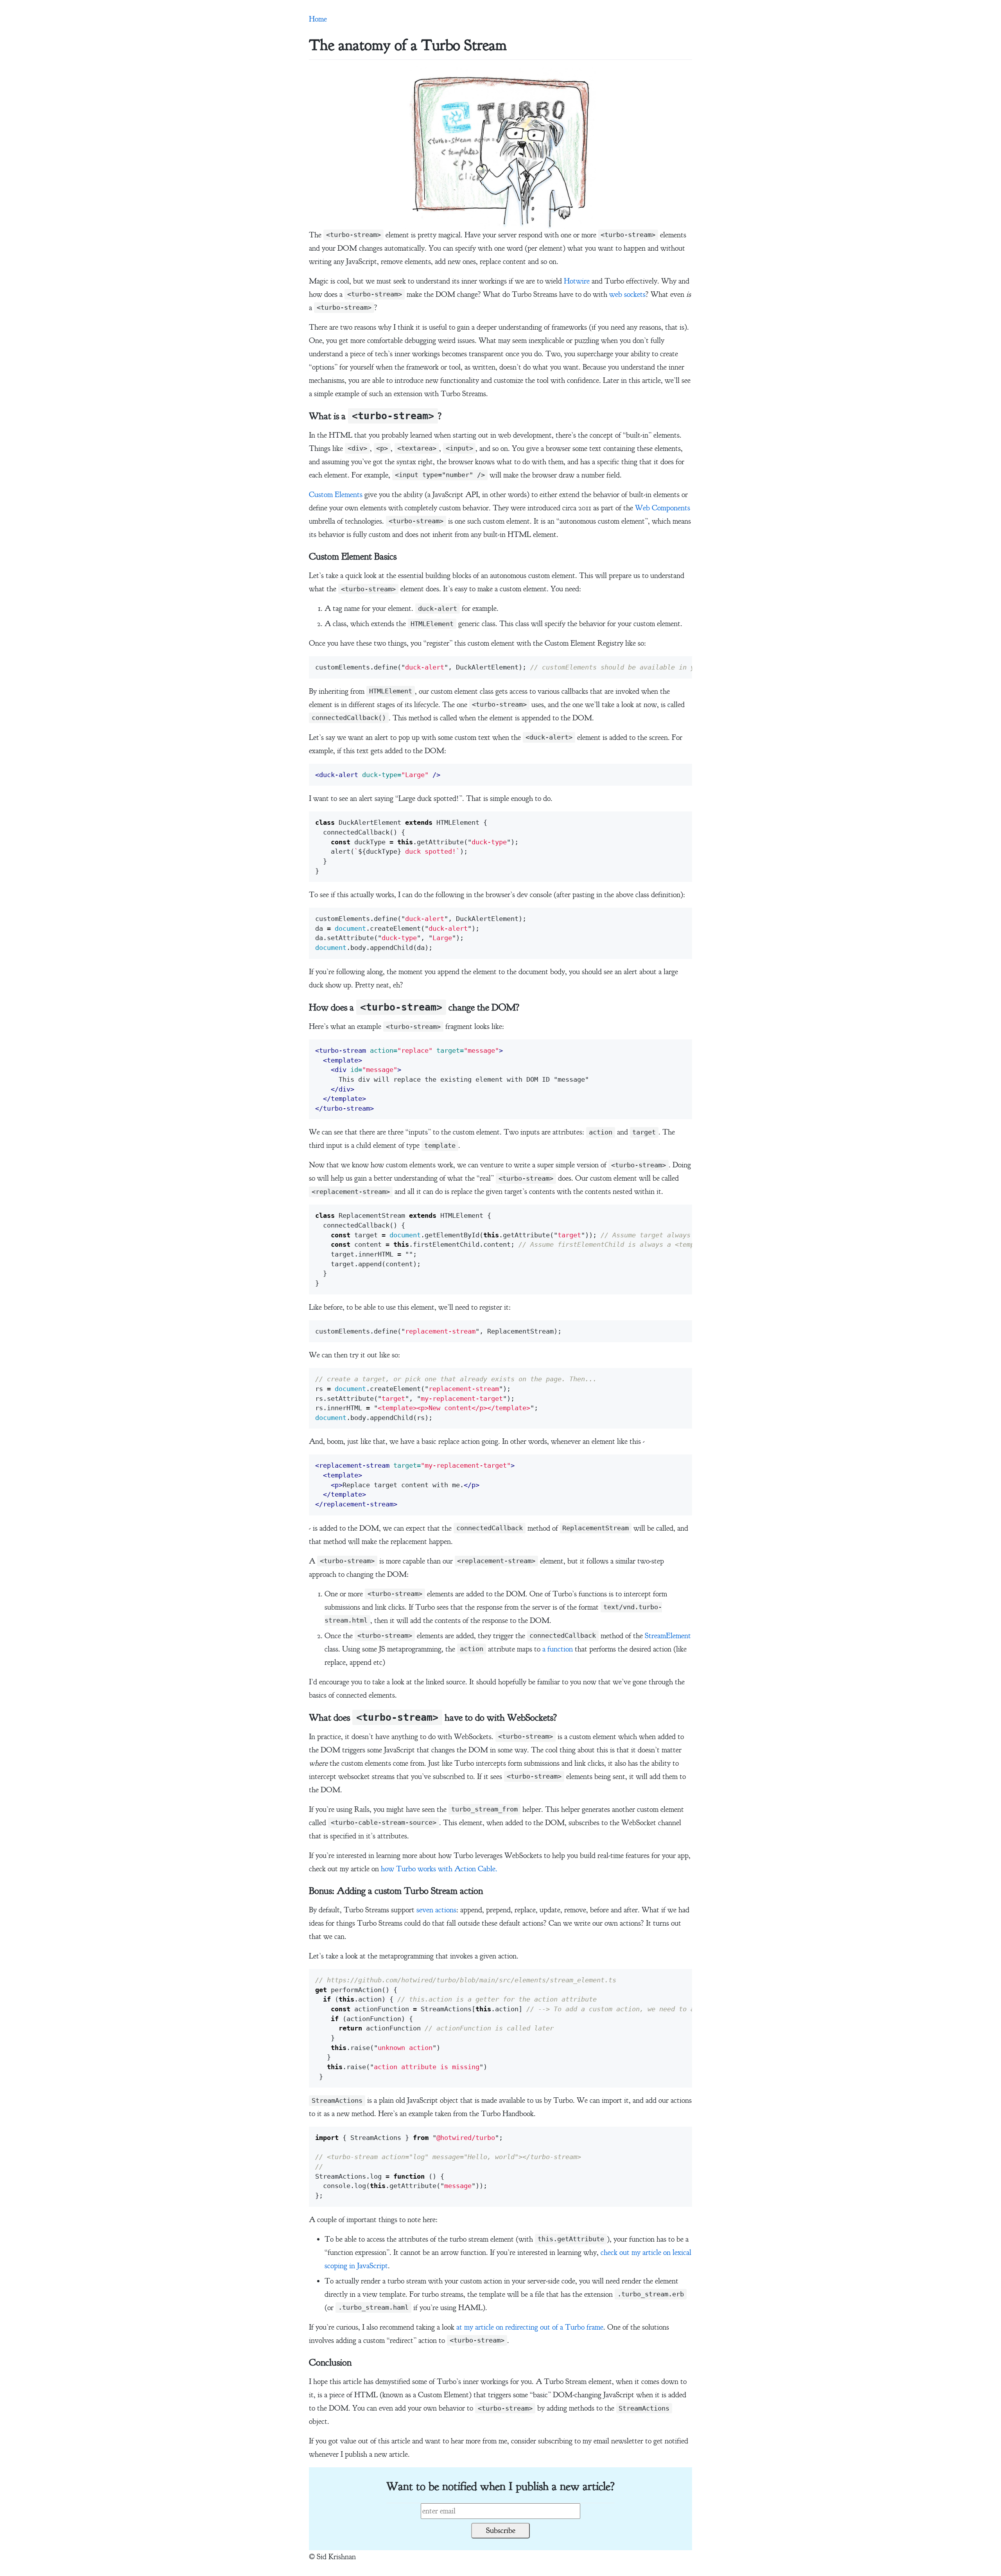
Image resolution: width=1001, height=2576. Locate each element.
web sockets (627, 294)
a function (558, 1649)
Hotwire (577, 281)
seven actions (436, 1910)
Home (318, 19)
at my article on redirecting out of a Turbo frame (530, 2327)
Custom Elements (336, 495)
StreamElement (668, 1636)
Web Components (663, 508)
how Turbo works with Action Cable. (439, 1869)
